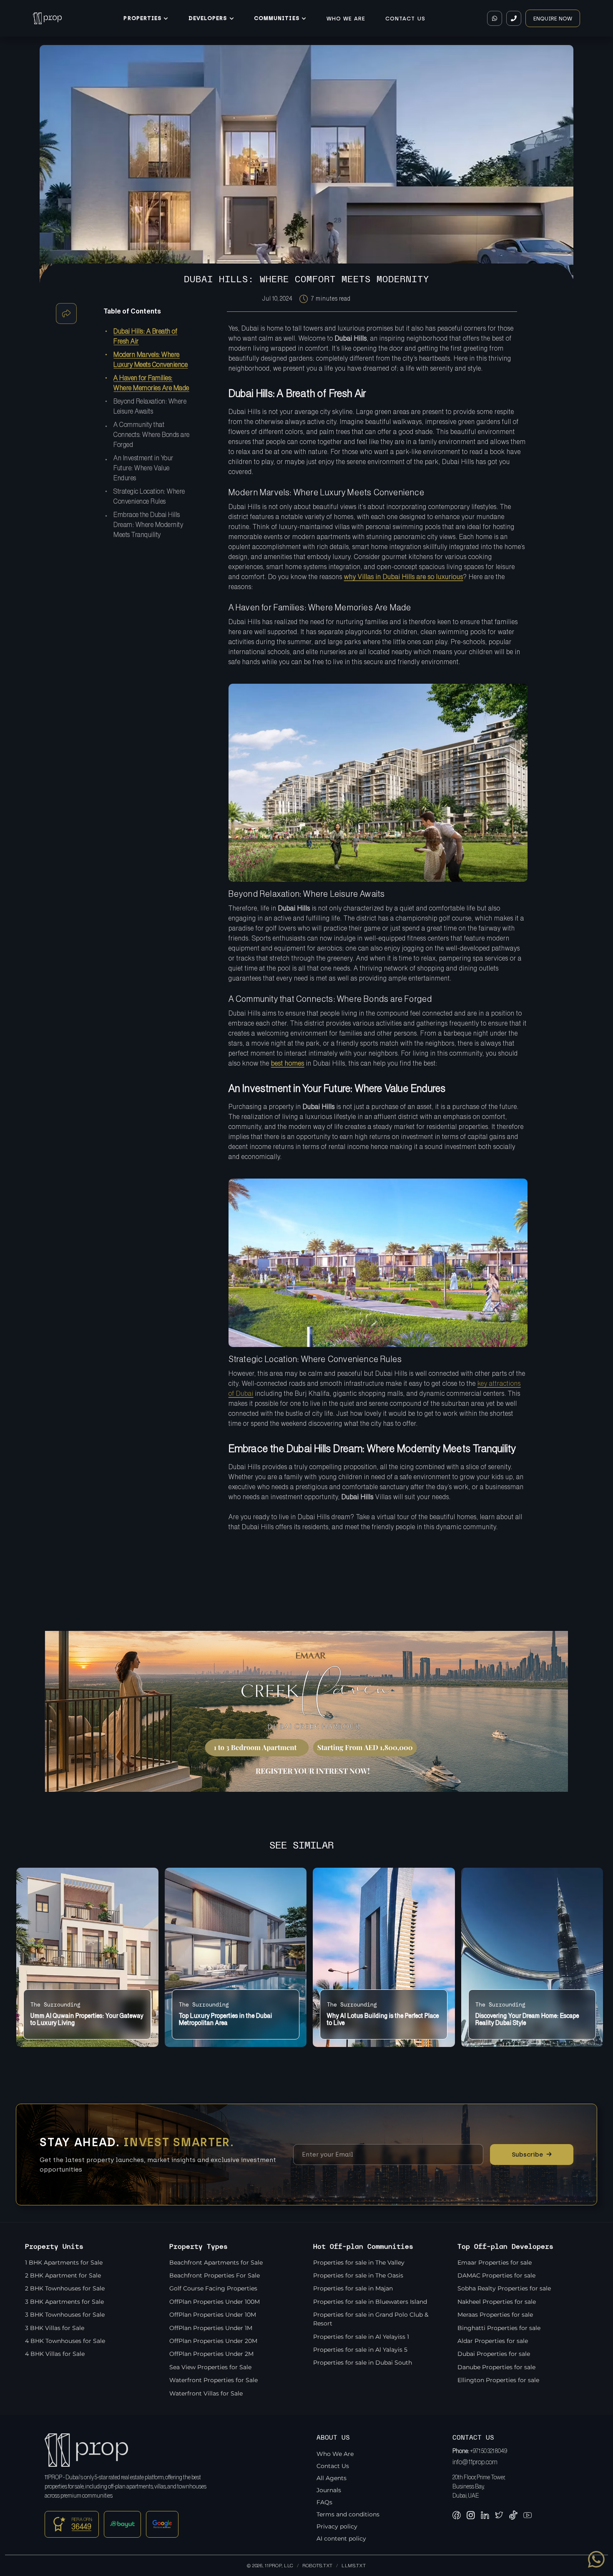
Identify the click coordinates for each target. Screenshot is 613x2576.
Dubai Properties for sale (494, 2354)
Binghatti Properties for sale (499, 2328)
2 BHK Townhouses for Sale (65, 2288)
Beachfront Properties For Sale (215, 2275)
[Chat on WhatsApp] (596, 2559)
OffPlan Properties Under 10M (213, 2315)
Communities (276, 18)
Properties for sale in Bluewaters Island (370, 2302)
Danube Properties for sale (496, 2367)
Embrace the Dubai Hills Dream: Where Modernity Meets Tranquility (148, 525)
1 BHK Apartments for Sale (64, 2262)
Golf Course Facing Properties (213, 2288)
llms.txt (354, 2566)
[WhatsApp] (495, 18)
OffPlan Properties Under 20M (213, 2341)
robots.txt (318, 2566)
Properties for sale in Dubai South (363, 2363)
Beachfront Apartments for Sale (216, 2262)
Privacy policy (337, 2526)
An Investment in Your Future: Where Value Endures (143, 468)
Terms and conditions (348, 2514)
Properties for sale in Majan (353, 2288)
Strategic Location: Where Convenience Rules (149, 497)
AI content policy (341, 2538)
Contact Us (405, 19)
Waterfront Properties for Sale (214, 2380)
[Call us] (514, 18)
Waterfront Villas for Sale (206, 2393)
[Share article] (66, 314)
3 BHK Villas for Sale (55, 2328)
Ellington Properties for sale (498, 2380)
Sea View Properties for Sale (210, 2367)
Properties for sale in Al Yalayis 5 (360, 2350)
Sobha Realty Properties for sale (504, 2288)
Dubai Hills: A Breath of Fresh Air (145, 336)
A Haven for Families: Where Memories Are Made (151, 383)
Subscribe (532, 2154)
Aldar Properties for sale (493, 2341)
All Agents (332, 2478)
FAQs (324, 2502)
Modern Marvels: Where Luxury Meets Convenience (151, 360)
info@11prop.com (475, 2462)
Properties (142, 18)
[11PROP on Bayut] (123, 2524)
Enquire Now (553, 19)
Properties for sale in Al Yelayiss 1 (361, 2337)
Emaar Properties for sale (495, 2262)
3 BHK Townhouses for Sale (65, 2315)
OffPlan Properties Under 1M (211, 2328)
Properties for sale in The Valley (359, 2262)
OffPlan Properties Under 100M (215, 2302)
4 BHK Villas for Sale (55, 2354)
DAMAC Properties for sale (496, 2275)
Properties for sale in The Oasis (358, 2275)
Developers (208, 18)
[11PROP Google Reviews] (162, 2524)
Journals (329, 2490)
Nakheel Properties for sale (497, 2302)
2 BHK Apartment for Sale (63, 2275)
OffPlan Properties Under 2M (211, 2354)
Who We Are (346, 19)
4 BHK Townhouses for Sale (65, 2341)
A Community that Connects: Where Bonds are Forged (152, 435)
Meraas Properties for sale (495, 2315)
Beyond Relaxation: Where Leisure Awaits (150, 406)
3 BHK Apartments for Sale (64, 2302)
